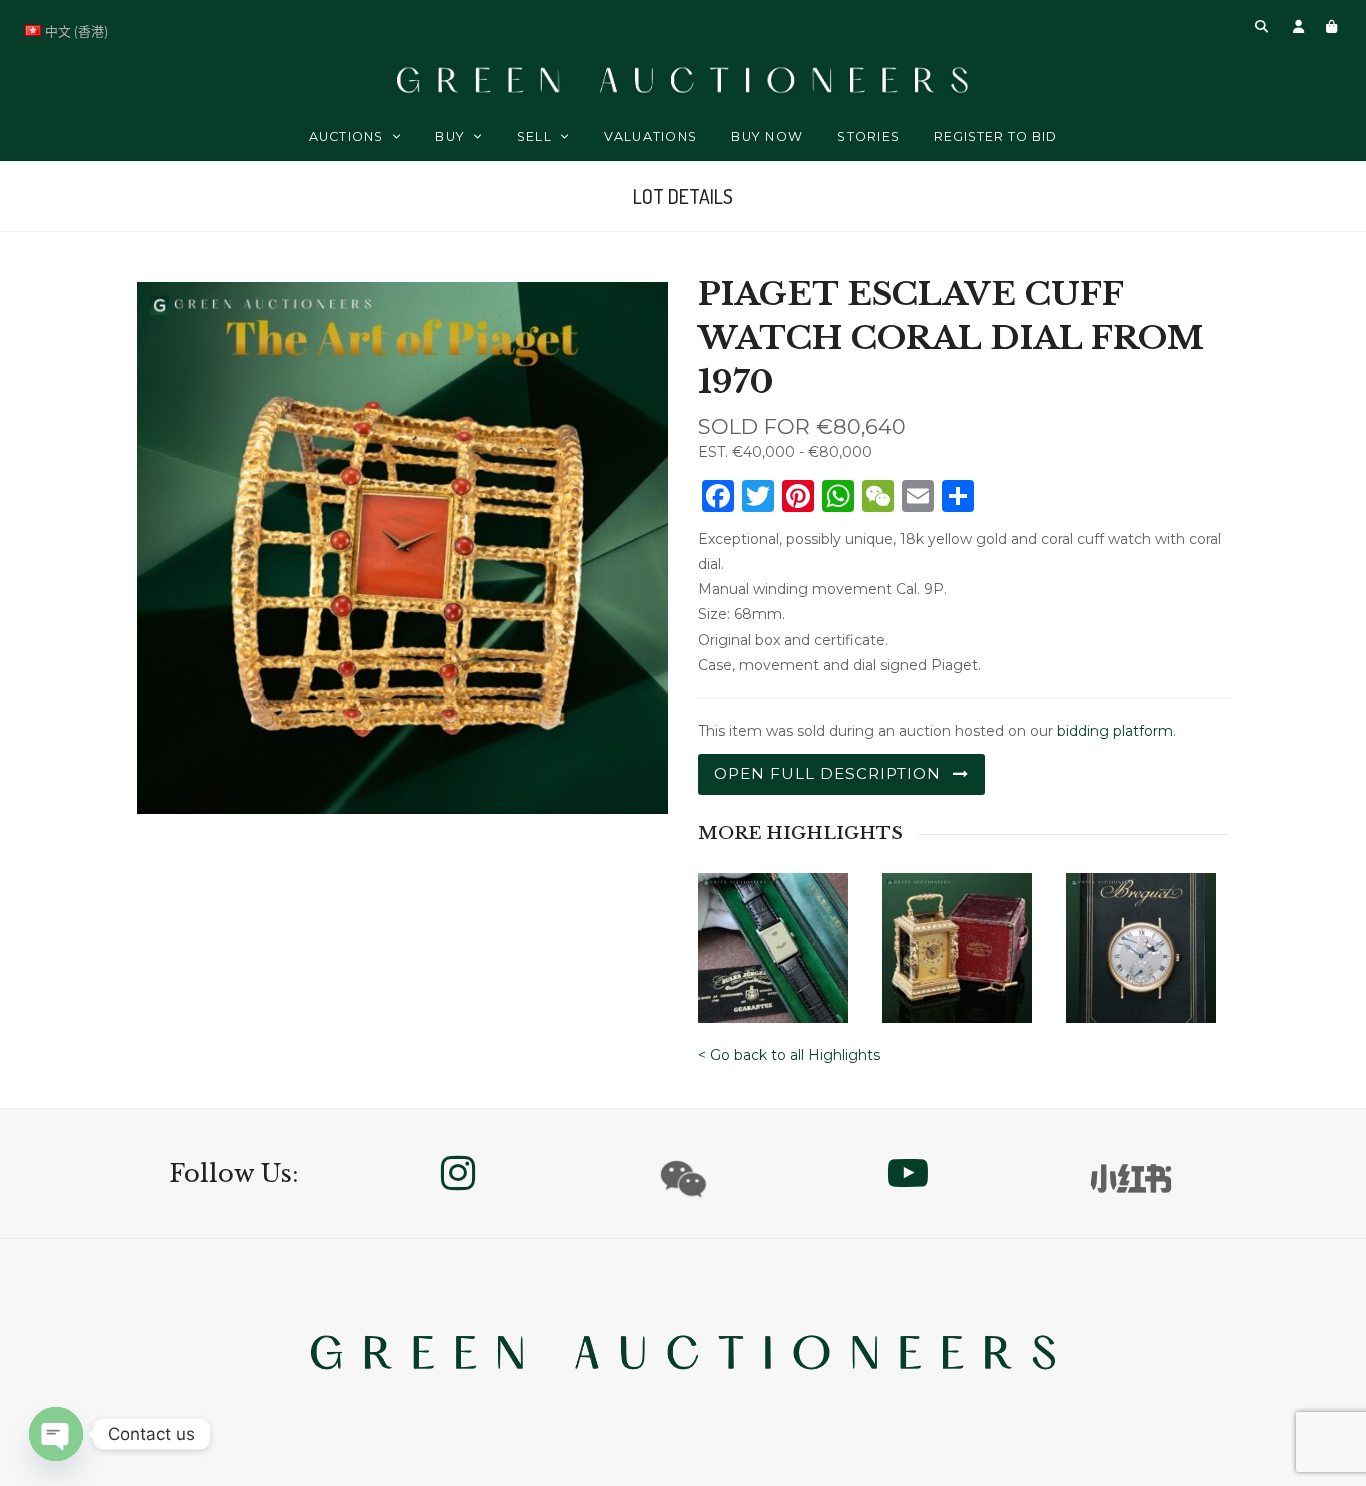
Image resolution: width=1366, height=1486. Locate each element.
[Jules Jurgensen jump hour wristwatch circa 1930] (773, 941)
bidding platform (1115, 731)
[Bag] (1331, 26)
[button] (1261, 26)
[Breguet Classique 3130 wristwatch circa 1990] (1141, 941)
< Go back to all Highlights (789, 1055)
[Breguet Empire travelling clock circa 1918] (957, 941)
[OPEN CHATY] (56, 1434)
